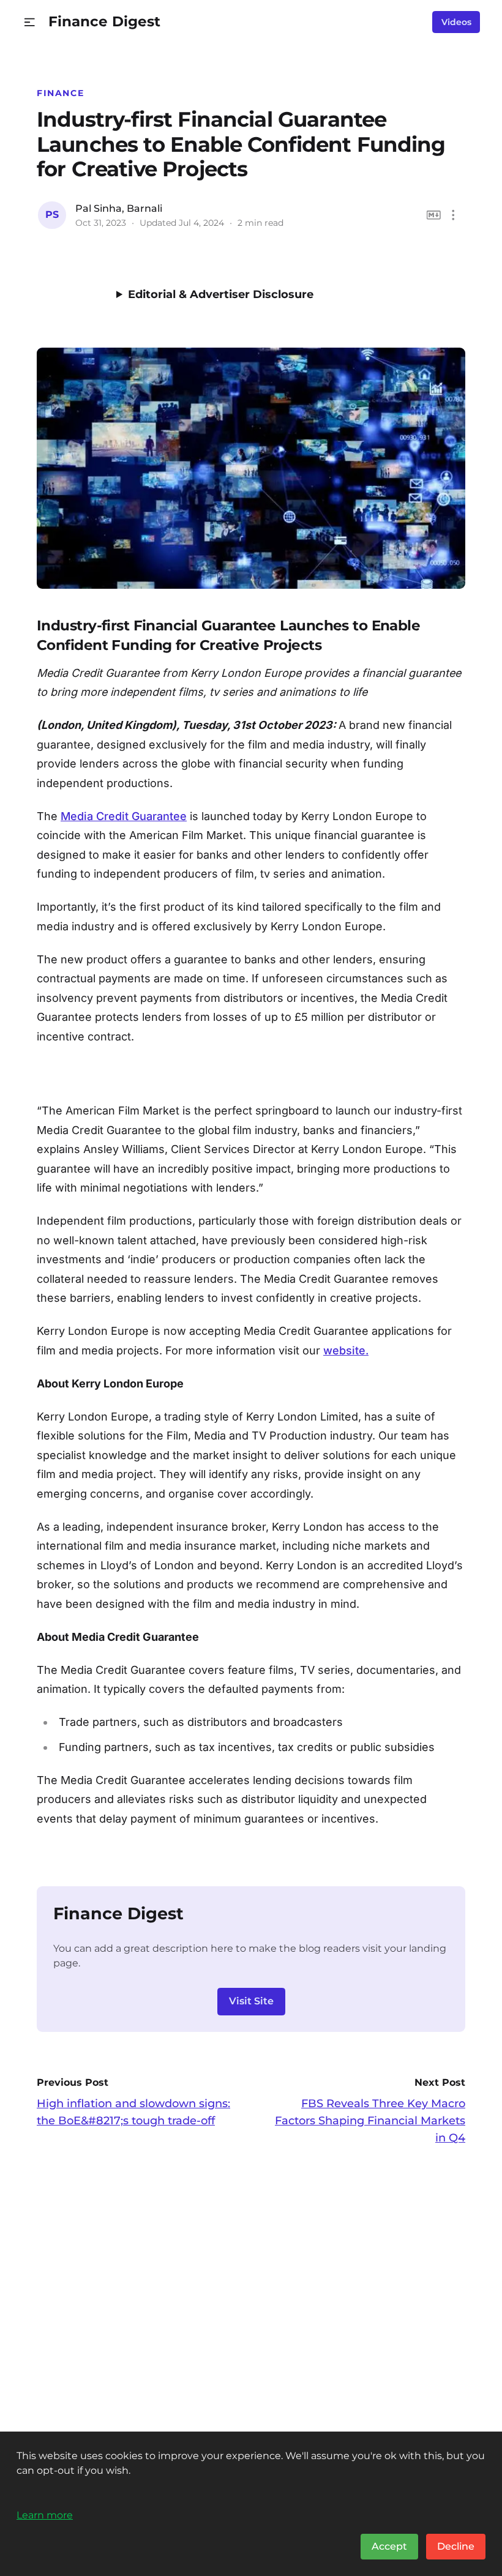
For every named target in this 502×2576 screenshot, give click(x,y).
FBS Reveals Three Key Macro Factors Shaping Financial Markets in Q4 (370, 2121)
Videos (456, 22)
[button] (30, 22)
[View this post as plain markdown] (434, 215)
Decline (456, 2546)
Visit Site (251, 2001)
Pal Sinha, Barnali (119, 208)
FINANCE (60, 93)
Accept (389, 2546)
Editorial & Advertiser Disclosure (221, 294)
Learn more (45, 2515)
